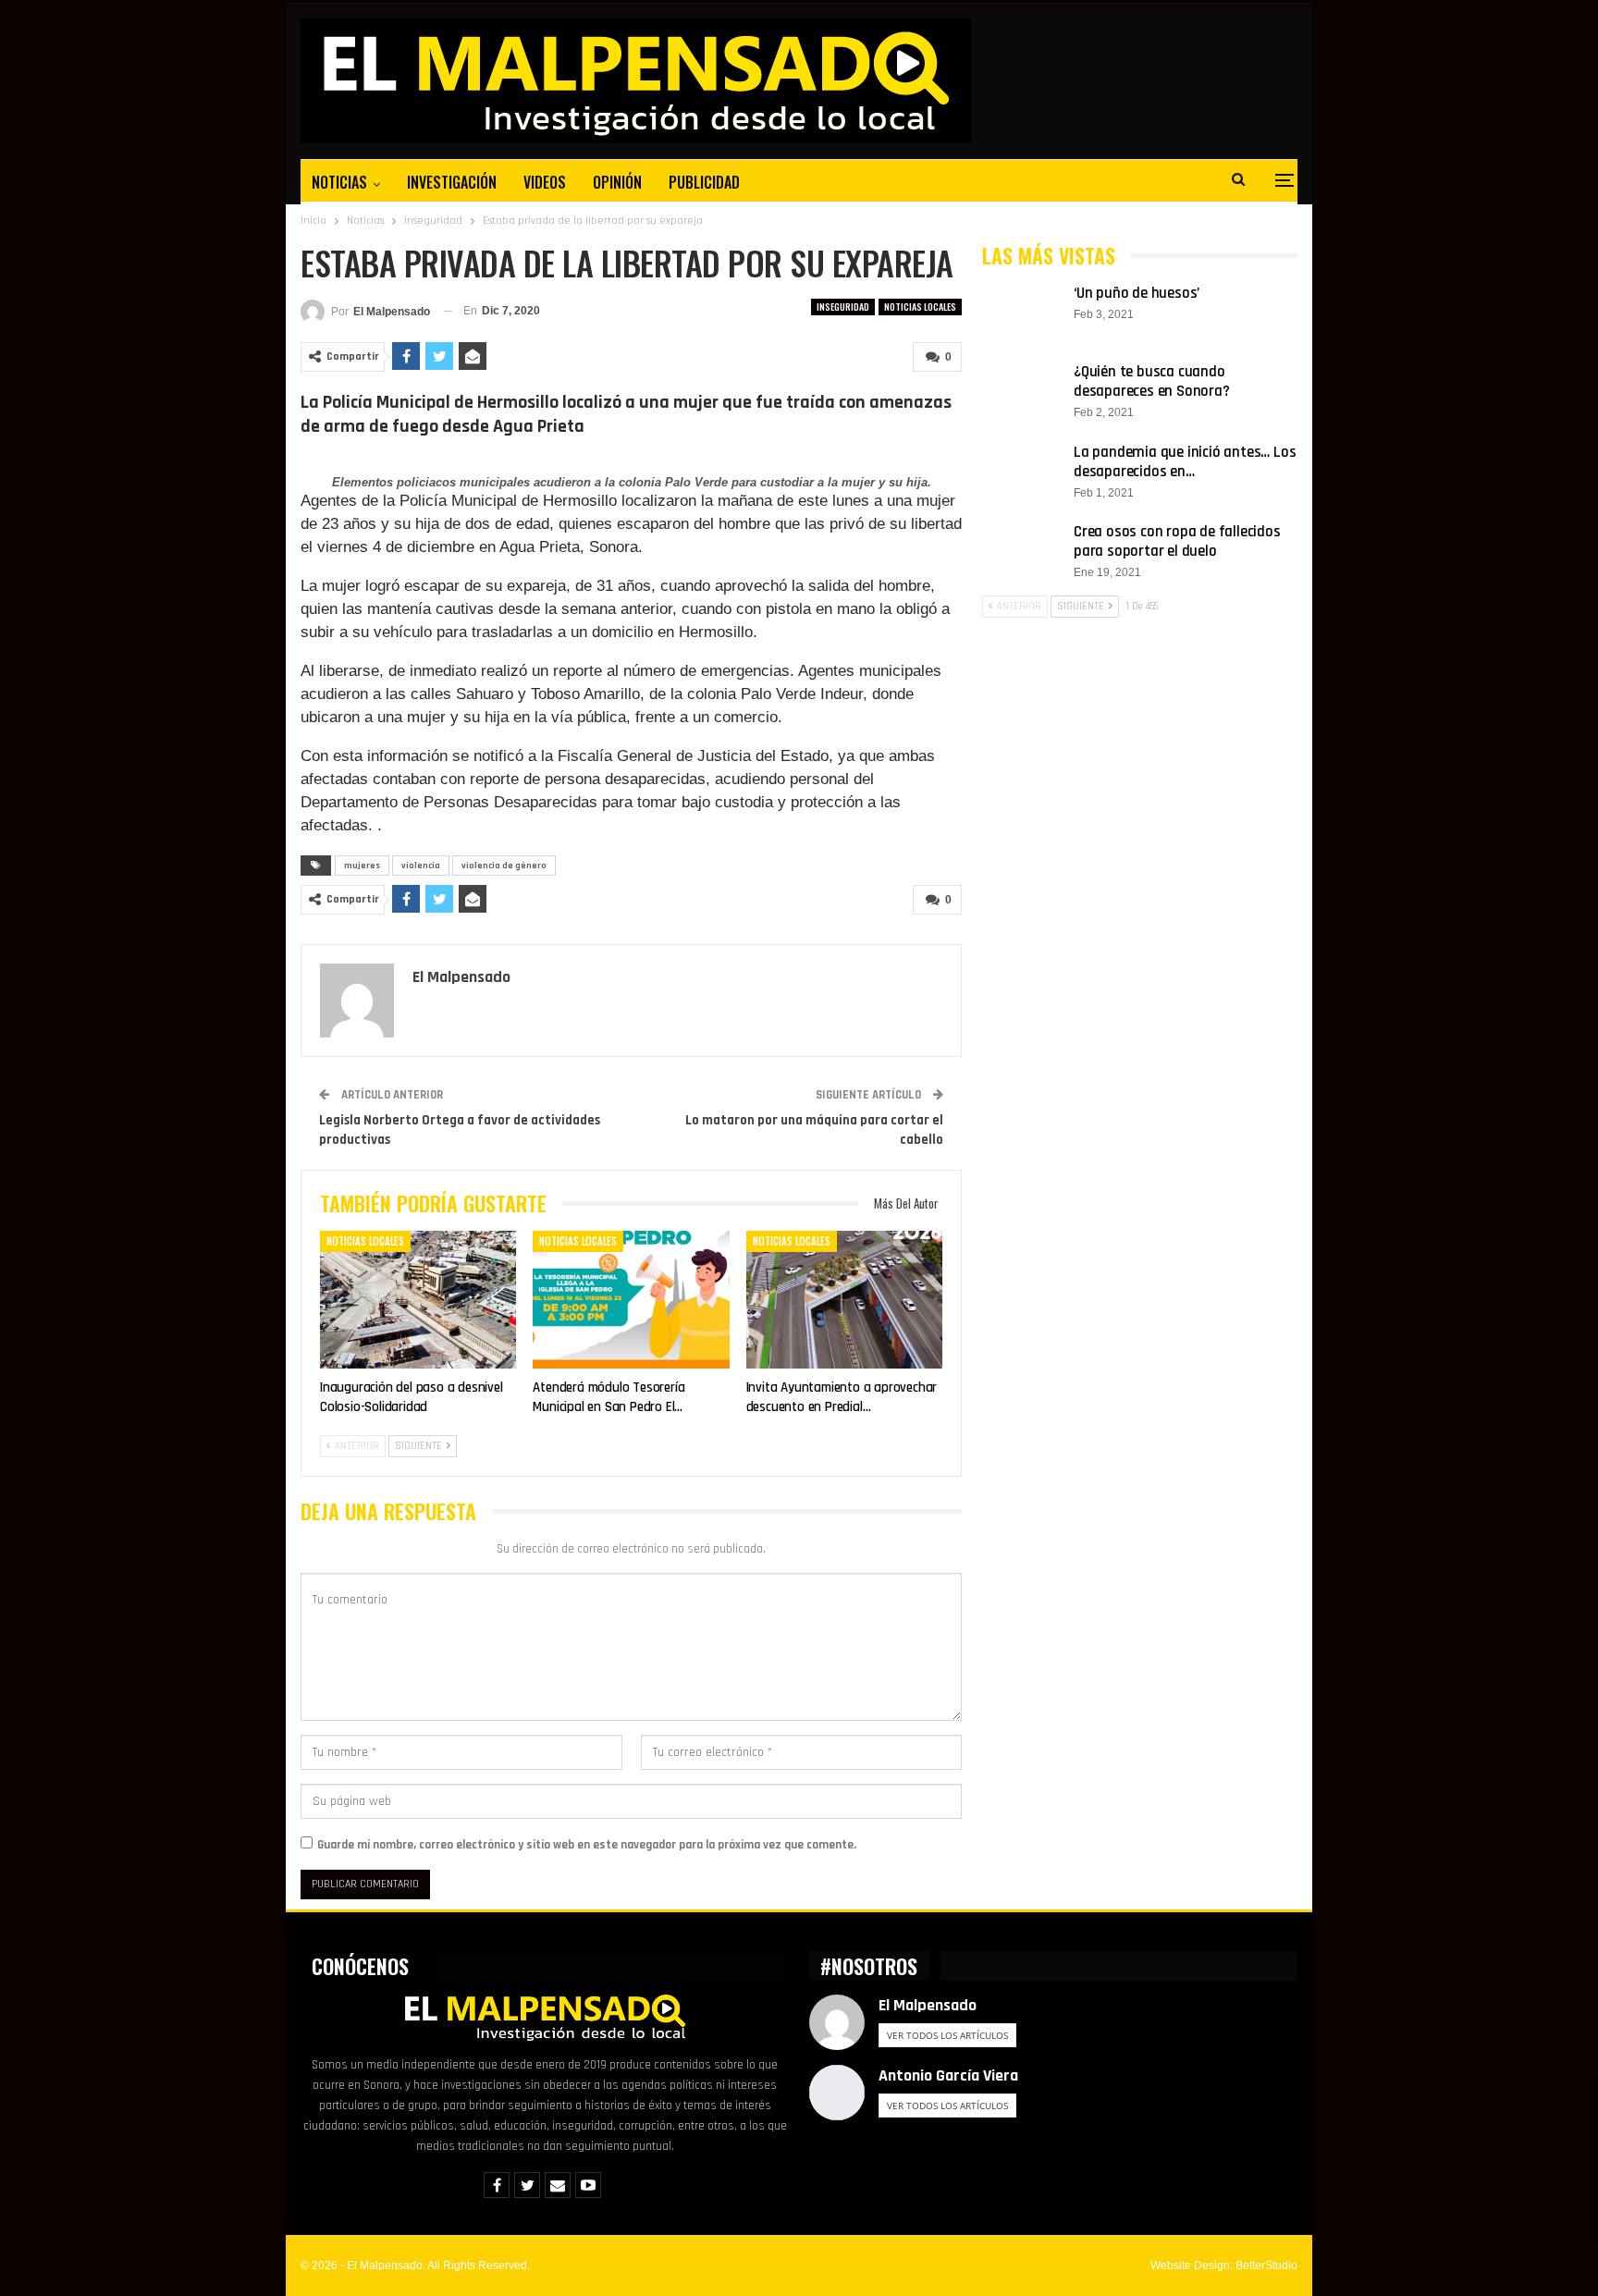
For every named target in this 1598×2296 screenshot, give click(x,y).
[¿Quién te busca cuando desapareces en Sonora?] (1022, 392)
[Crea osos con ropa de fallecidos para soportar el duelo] (1022, 552)
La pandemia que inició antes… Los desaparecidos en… (1185, 462)
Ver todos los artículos (947, 2035)
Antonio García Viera (948, 2075)
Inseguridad (843, 307)
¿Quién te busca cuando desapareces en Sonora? (1152, 381)
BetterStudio (1266, 2265)
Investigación (452, 182)
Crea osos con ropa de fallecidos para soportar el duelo (1177, 541)
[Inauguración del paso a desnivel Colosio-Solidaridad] (418, 1300)
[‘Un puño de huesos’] (1022, 313)
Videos (545, 182)
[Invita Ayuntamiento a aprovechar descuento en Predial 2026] (844, 1300)
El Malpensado (928, 2005)
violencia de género (504, 866)
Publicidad (704, 182)
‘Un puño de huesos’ (1137, 293)
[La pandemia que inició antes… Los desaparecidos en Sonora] (1022, 473)
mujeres (362, 866)
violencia (421, 866)
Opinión (617, 182)
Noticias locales (920, 307)
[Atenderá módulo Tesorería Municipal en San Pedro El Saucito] (631, 1300)
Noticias (339, 182)
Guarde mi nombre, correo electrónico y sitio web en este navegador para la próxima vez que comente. (587, 1845)
